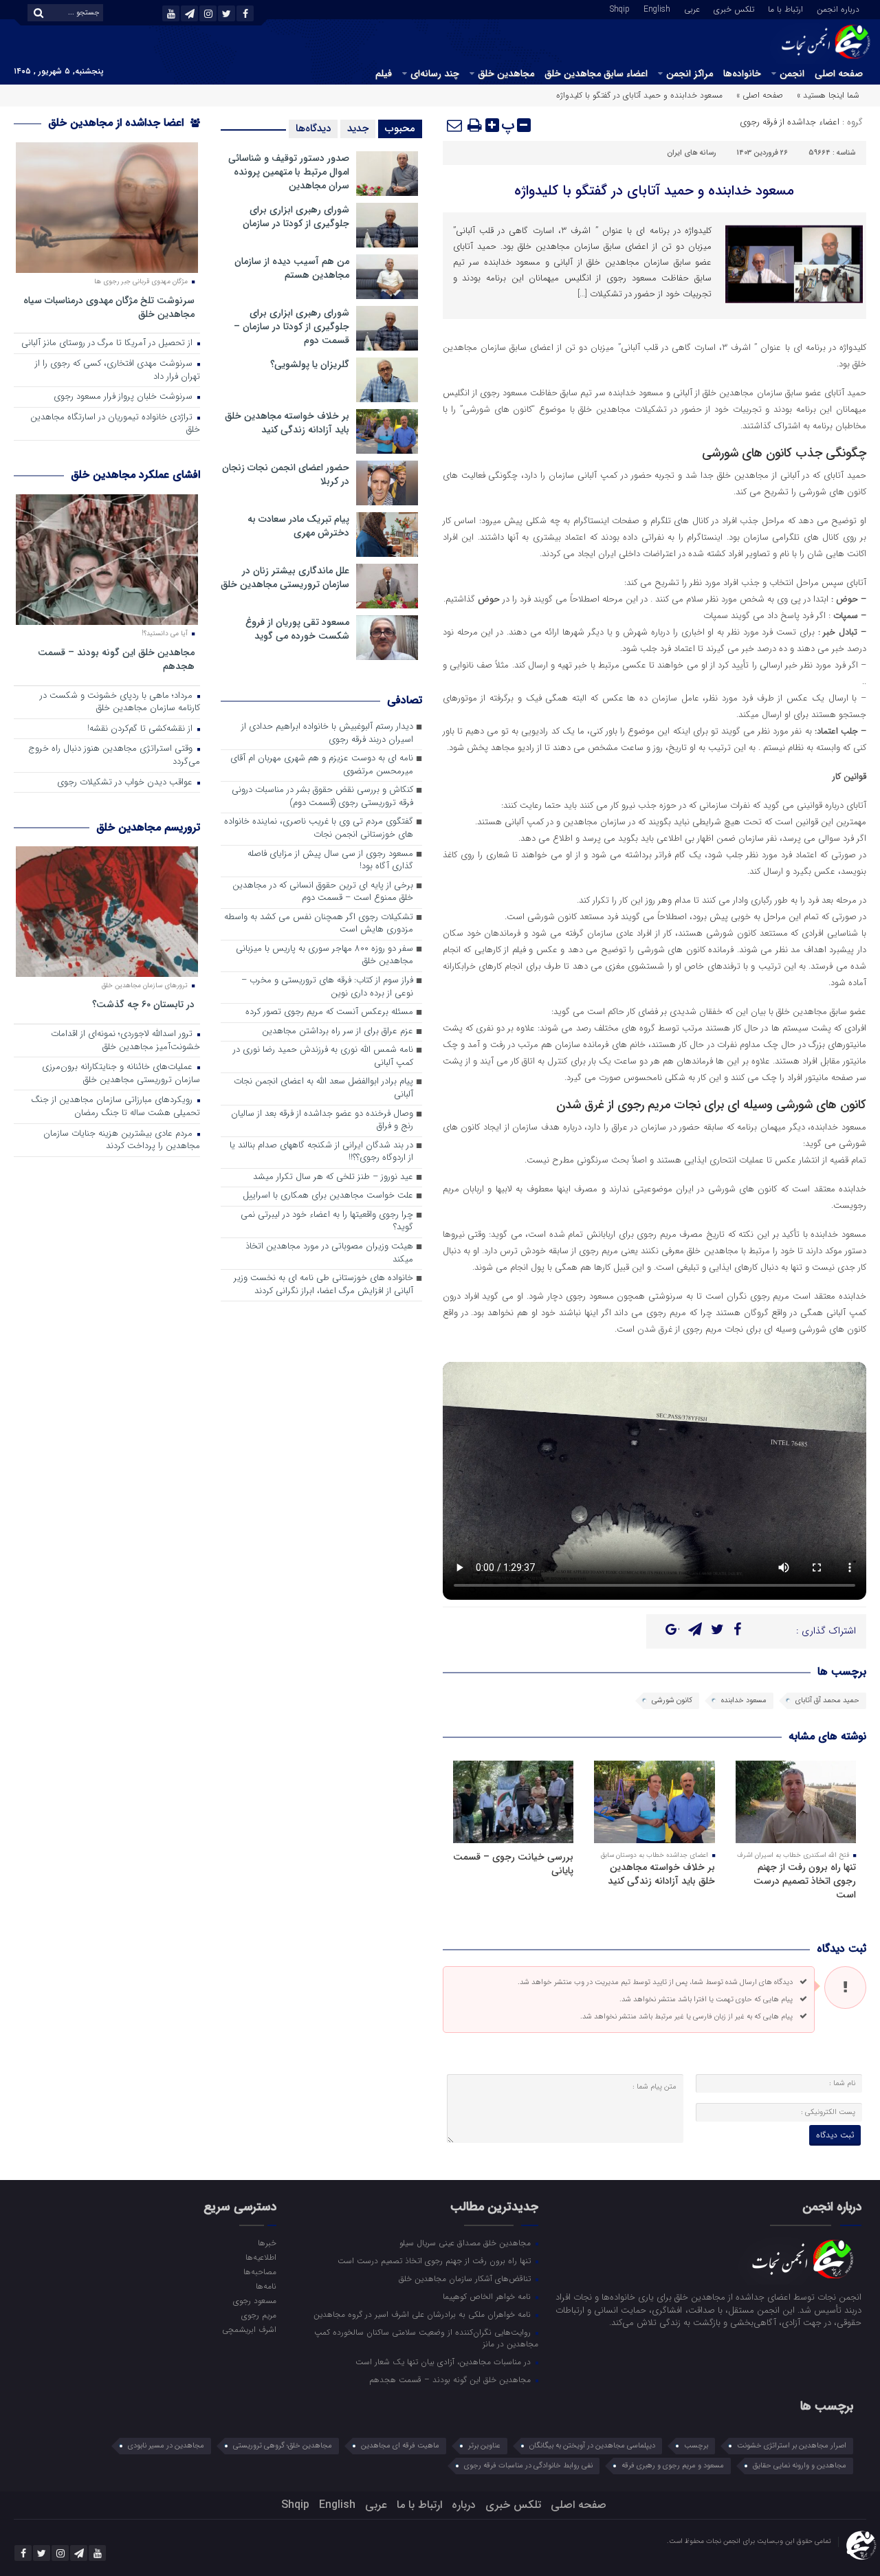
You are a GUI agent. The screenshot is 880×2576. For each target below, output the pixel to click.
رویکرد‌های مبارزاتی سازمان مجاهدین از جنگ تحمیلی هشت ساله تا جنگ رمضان (115, 1107)
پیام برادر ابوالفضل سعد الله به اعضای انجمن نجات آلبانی (323, 1088)
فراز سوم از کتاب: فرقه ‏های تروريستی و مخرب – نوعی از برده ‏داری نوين (327, 987)
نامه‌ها (266, 2286)
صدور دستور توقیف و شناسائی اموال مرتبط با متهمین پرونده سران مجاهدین (289, 172)
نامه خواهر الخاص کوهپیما (488, 2296)
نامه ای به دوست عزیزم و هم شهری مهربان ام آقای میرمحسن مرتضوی (322, 765)
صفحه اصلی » (760, 95)
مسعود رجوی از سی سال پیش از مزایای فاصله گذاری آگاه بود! (330, 861)
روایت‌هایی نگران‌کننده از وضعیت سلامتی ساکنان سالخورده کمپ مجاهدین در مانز (426, 2338)
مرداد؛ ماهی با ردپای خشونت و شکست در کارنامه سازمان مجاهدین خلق (120, 703)
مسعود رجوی (254, 2300)
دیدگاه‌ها (313, 129)
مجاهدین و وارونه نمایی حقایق (800, 2466)
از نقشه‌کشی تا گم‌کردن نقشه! (141, 729)
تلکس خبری (734, 8)
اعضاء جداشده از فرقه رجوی (790, 122)
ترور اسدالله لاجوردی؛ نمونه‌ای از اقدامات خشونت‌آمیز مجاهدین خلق (125, 1041)
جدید (358, 129)
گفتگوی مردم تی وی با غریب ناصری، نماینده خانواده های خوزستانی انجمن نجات (319, 828)
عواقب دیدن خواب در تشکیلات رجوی (126, 783)
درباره (464, 2505)
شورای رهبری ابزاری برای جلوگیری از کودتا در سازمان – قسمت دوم (291, 327)
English (657, 8)
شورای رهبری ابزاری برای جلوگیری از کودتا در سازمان (296, 217)
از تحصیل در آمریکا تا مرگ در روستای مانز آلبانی (108, 343)
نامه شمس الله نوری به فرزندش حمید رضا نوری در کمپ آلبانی (323, 1057)
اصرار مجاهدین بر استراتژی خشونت (792, 2446)
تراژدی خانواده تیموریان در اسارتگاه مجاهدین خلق (115, 424)
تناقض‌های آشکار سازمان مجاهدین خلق (466, 2278)
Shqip (620, 8)
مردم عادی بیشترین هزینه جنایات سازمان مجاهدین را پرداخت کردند (122, 1141)
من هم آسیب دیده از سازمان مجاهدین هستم (292, 268)
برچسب (696, 2446)
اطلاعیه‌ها (261, 2257)
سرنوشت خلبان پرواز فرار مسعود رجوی (124, 397)
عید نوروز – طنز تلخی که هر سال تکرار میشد (333, 1177)
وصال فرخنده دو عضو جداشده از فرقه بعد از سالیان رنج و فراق (322, 1121)
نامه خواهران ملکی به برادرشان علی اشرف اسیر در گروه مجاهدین (423, 2314)
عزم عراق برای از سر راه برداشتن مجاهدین (338, 1032)
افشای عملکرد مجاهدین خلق (135, 475)
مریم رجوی (258, 2315)
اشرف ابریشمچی (249, 2329)
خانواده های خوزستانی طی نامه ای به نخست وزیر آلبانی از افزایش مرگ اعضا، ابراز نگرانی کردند (323, 1285)
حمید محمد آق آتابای (827, 1700)
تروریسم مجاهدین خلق (148, 827)
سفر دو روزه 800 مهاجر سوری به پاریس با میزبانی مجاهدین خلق (324, 956)
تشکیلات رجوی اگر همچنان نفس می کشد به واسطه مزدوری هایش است (319, 924)
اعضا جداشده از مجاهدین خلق (118, 123)
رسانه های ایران (691, 153)
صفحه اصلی (839, 74)
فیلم (384, 74)
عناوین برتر (484, 2446)
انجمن (792, 74)
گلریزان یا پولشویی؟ (310, 364)
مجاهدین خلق (506, 74)
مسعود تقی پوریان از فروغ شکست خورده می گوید (297, 629)
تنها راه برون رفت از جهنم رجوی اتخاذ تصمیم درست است (805, 1881)
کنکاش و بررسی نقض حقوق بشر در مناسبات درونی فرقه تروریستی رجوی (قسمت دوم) (322, 797)
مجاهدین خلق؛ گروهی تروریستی (283, 2446)
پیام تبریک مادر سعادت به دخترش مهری (298, 526)
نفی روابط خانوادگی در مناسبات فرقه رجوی (528, 2466)
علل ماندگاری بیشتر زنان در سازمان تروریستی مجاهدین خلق (285, 577)
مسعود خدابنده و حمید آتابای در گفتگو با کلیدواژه (654, 191)
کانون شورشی (672, 1700)
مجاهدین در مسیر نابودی (166, 2446)
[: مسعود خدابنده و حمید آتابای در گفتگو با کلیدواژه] (455, 125)
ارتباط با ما (785, 8)
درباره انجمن (838, 8)
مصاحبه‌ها (260, 2271)
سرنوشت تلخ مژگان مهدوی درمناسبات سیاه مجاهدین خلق (109, 307)
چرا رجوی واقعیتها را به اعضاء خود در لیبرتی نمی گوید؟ (327, 1222)
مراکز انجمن (690, 74)
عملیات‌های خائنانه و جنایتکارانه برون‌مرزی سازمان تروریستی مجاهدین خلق (121, 1074)
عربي (692, 8)
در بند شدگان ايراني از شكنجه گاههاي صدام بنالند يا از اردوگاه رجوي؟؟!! (321, 1152)
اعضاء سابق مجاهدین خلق (596, 74)
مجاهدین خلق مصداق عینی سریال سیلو (466, 2243)
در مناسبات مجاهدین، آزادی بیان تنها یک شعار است (444, 2362)
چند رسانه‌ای (435, 74)
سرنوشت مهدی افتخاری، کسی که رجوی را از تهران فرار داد (118, 371)
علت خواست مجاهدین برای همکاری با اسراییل (328, 1196)
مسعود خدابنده (744, 1700)
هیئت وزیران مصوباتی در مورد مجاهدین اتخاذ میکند (329, 1253)
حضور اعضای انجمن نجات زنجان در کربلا (286, 474)
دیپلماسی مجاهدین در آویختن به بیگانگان (592, 2446)
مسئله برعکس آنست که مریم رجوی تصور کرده (329, 1012)
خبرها (267, 2243)
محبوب (400, 129)
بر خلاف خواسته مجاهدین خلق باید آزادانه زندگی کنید (661, 1874)
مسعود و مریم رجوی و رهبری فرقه (673, 2466)
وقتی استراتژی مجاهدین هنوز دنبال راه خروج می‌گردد (114, 756)
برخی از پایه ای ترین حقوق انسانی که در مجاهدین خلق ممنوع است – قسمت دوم (323, 892)
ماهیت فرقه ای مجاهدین (400, 2446)
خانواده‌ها (742, 74)
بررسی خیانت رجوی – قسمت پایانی (513, 1864)
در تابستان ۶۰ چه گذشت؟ (143, 1004)
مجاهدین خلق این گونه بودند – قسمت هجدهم (116, 659)
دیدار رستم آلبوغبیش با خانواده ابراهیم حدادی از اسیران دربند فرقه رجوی (327, 734)
